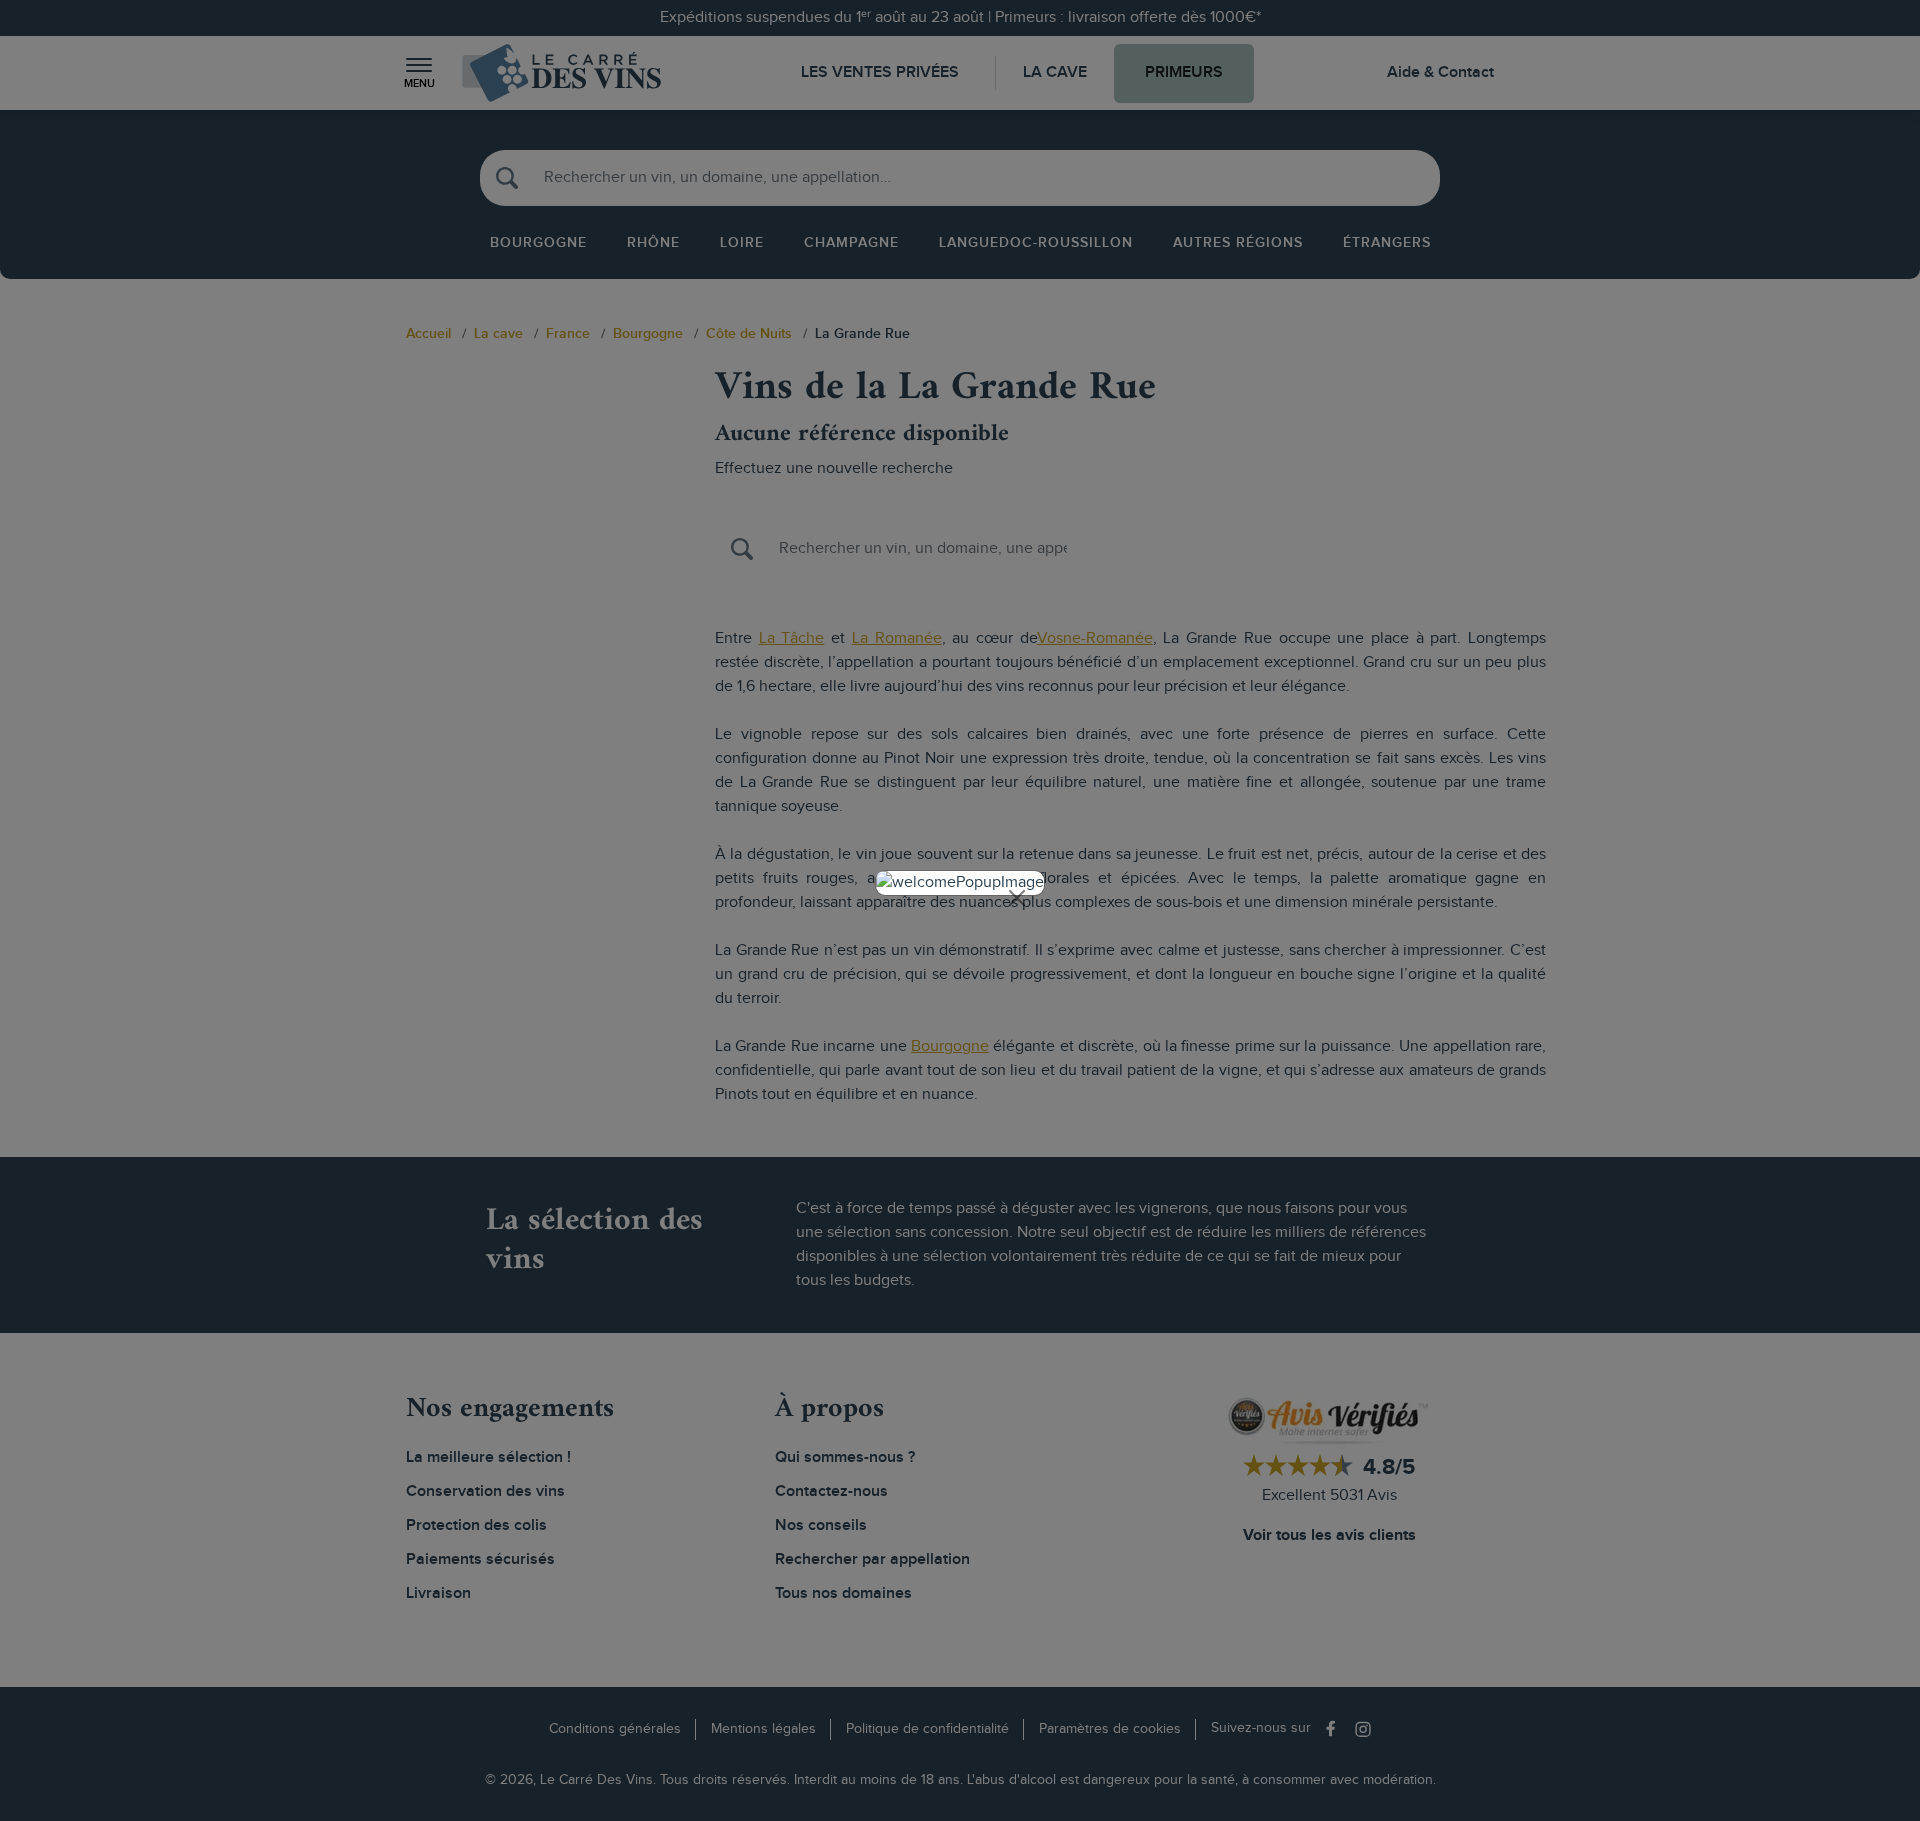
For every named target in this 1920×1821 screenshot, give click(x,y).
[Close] (1017, 898)
